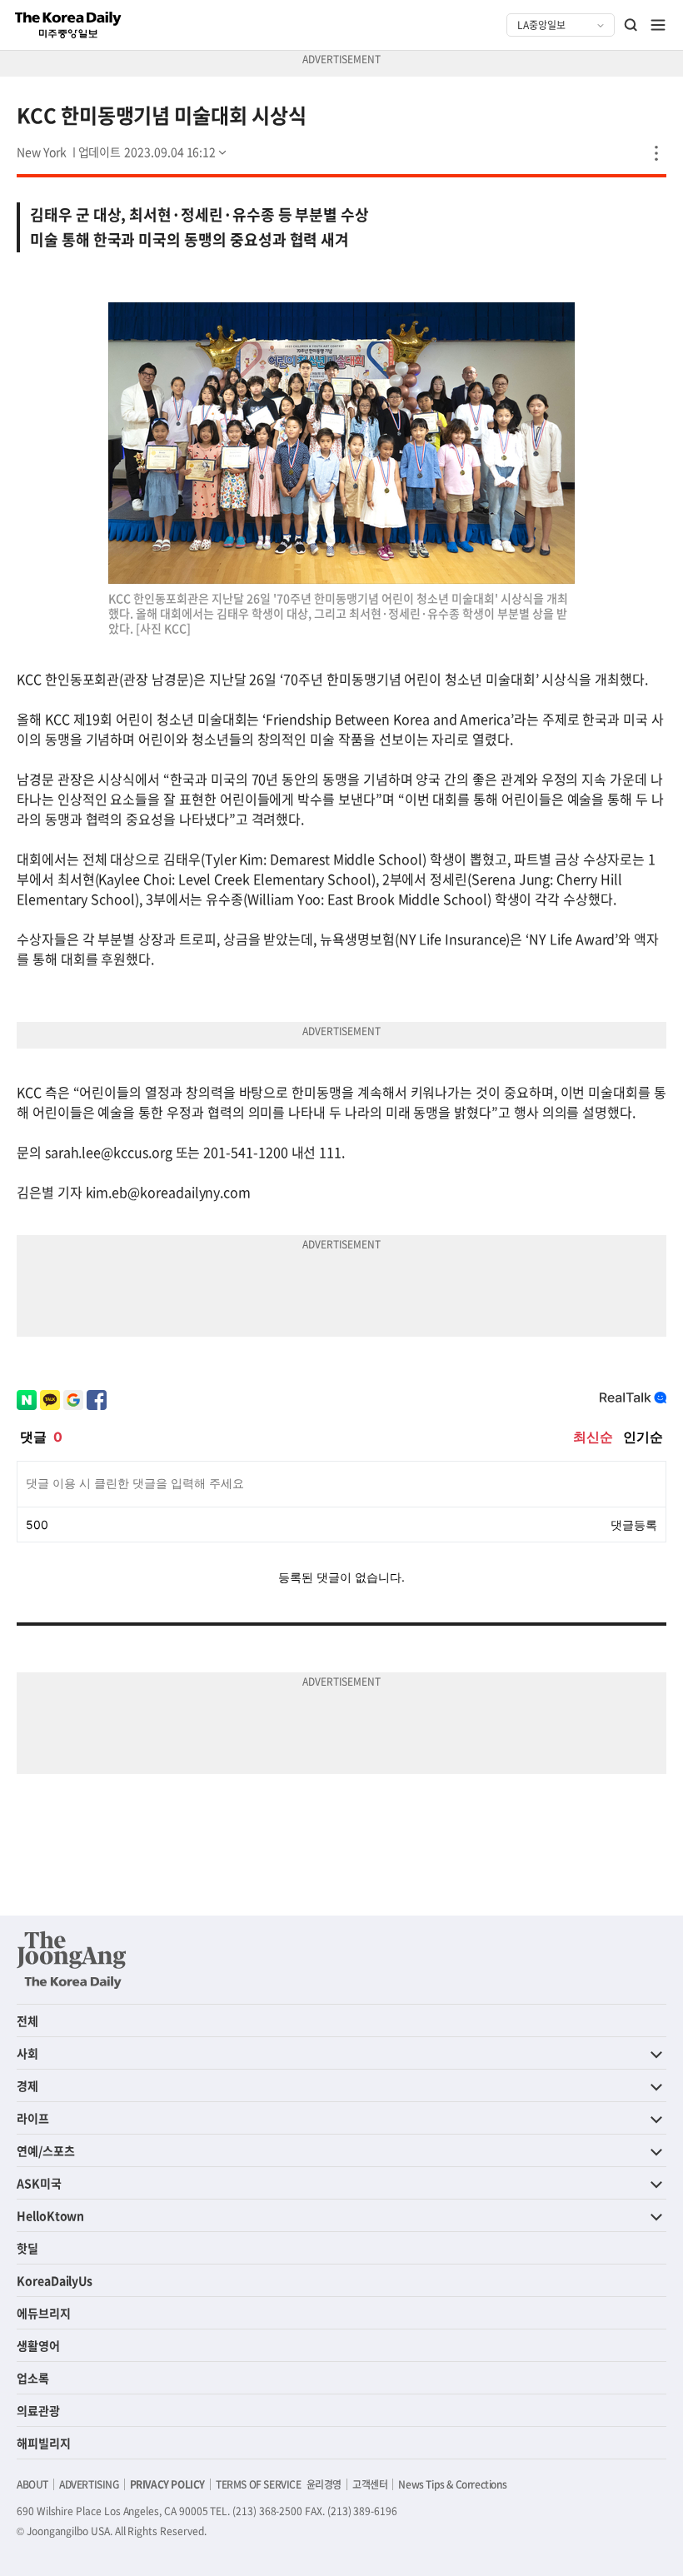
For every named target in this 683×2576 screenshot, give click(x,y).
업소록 (33, 2378)
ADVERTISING (89, 2484)
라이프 (33, 2118)
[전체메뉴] (658, 25)
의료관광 (38, 2410)
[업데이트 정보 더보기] (154, 152)
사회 (27, 2053)
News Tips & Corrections (452, 2484)
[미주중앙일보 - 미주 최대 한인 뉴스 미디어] (68, 25)
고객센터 (370, 2484)
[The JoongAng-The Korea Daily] (72, 1960)
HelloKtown (50, 2215)
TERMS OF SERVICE (259, 2484)
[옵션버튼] (656, 153)
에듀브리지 (44, 2313)
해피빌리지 (44, 2443)
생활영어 (38, 2345)
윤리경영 (324, 2484)
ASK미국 (39, 2183)
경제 (27, 2085)
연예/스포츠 (46, 2150)
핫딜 (27, 2248)
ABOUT (32, 2484)
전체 (27, 2020)
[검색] (631, 25)
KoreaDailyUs (55, 2280)
